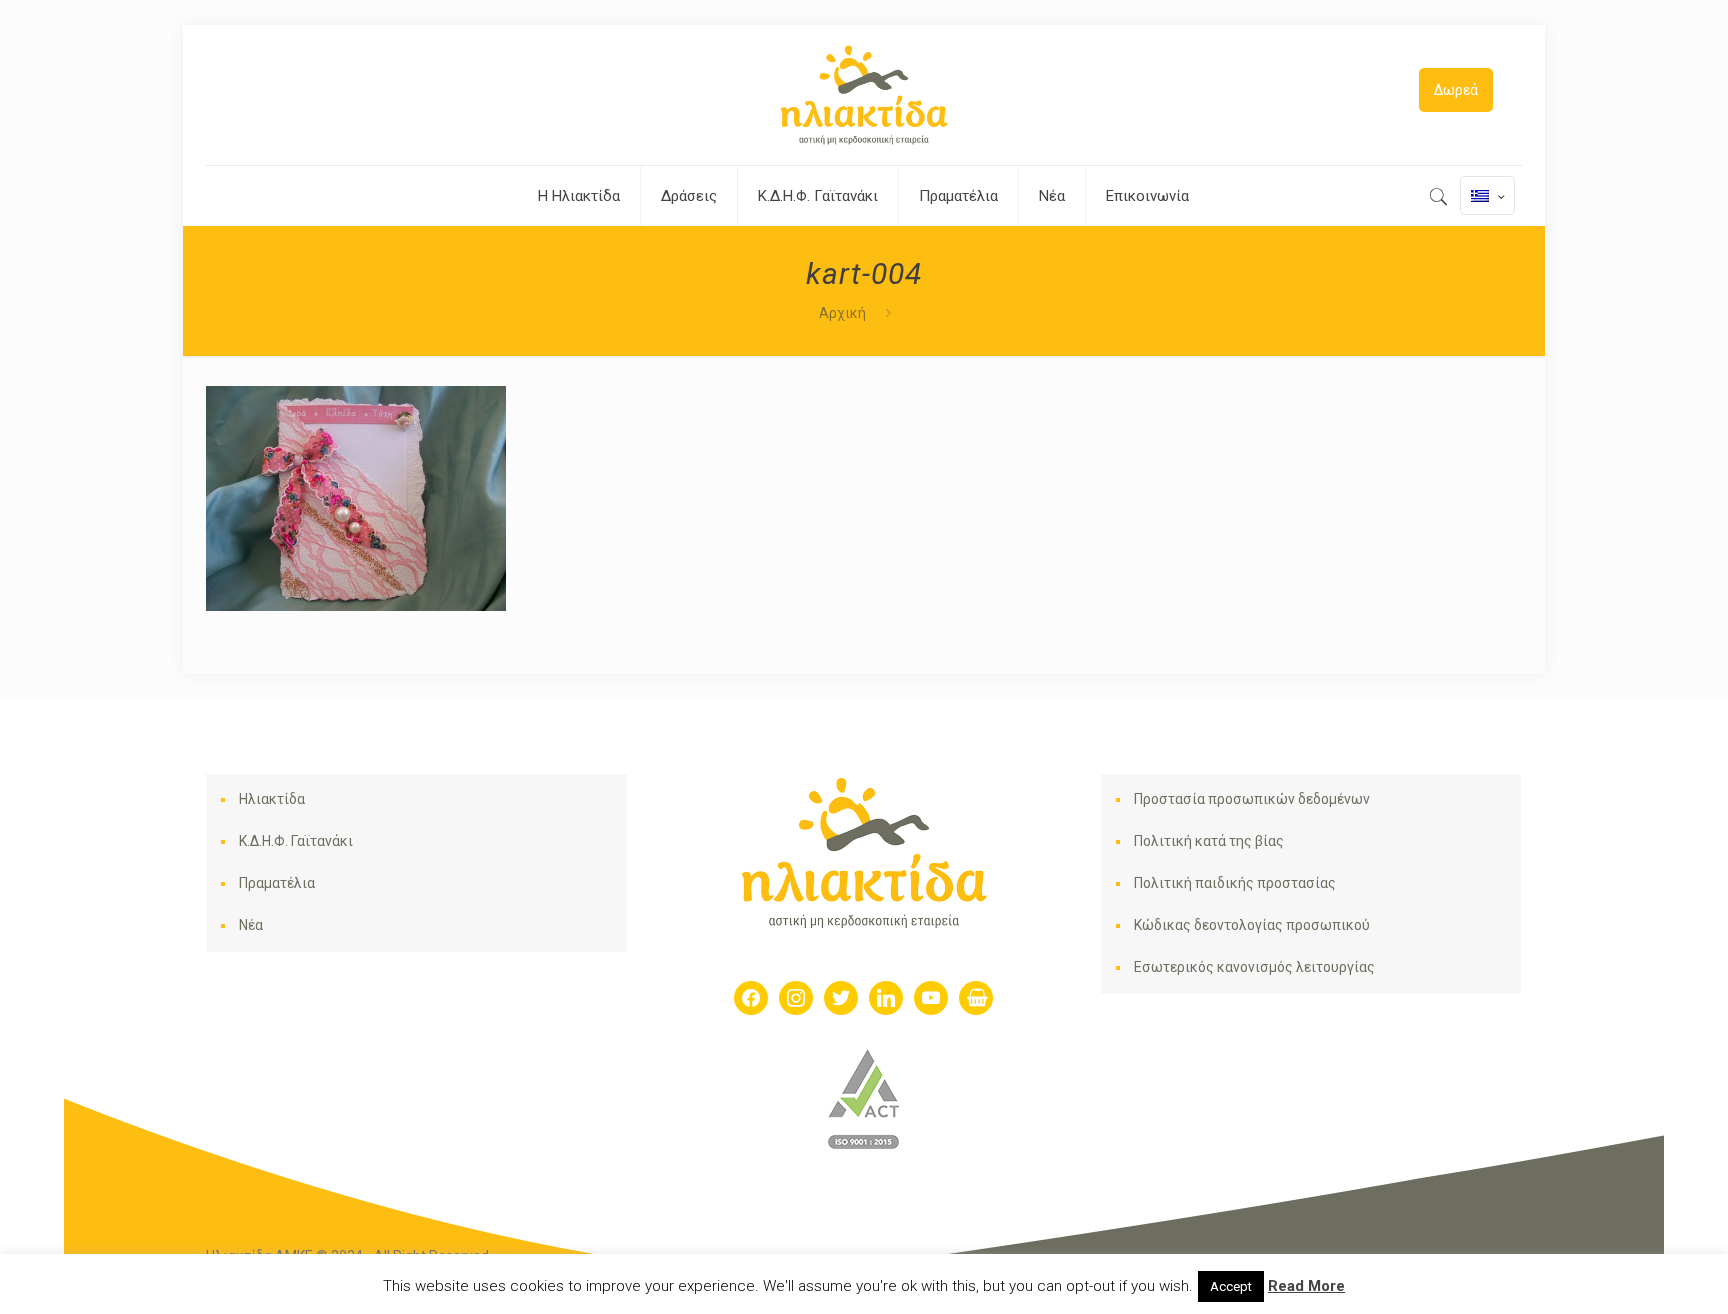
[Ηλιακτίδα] (864, 95)
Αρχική (842, 313)
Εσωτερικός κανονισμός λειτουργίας (1254, 967)
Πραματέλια (277, 883)
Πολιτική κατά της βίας (1209, 841)
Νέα (251, 925)
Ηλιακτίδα (272, 799)
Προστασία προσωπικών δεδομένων (1252, 799)
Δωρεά (1456, 90)
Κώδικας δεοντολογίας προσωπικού (1252, 925)
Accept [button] (1231, 1286)
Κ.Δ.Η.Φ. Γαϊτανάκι (296, 841)
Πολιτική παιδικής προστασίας (1235, 883)
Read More (1306, 1286)
